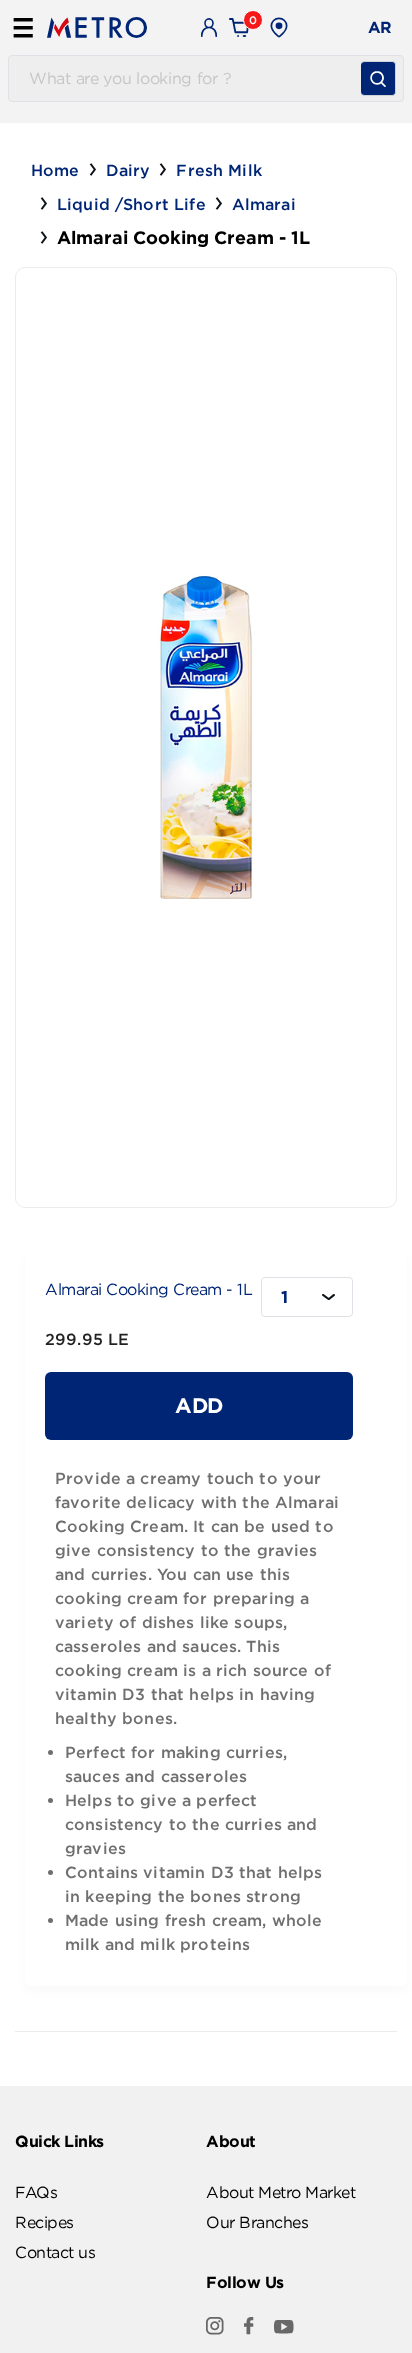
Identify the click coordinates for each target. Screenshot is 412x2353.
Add (198, 1405)
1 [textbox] (284, 1296)
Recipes (44, 2222)
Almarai (264, 204)
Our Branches (257, 2222)
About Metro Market (280, 2192)
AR (380, 27)
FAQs (36, 2192)
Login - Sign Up (209, 27)
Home (55, 170)
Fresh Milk (219, 170)
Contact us (55, 2252)
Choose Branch (352, 28)
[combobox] (307, 1297)
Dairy (128, 170)
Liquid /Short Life (131, 204)
